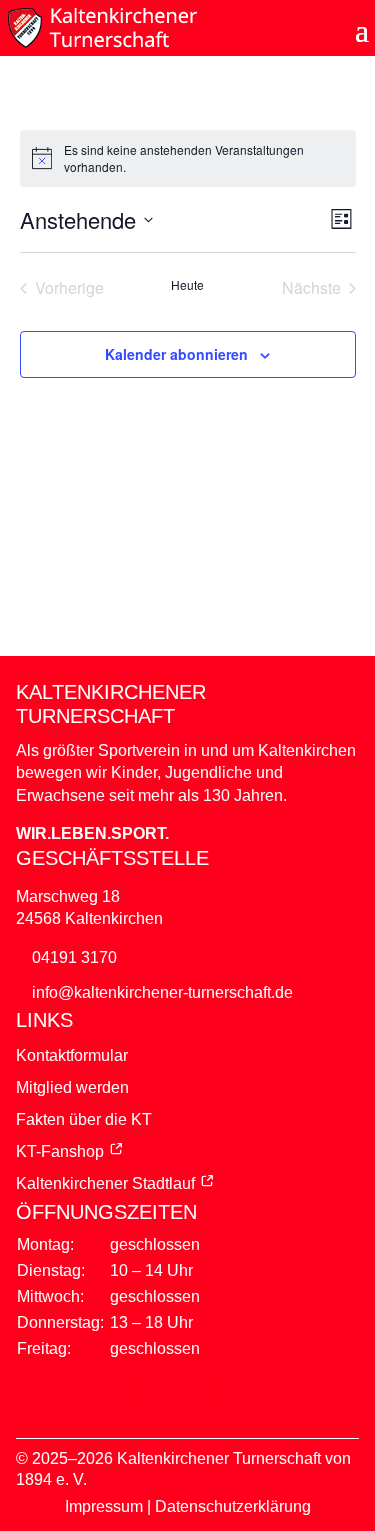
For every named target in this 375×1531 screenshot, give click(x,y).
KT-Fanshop (60, 1151)
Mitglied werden (72, 1087)
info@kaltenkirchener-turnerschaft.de (162, 992)
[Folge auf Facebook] (148, 1398)
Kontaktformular (72, 1055)
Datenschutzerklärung (233, 1506)
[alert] (188, 158)
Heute (187, 285)
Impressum (104, 1506)
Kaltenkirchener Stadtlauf (105, 1183)
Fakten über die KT (84, 1119)
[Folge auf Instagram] (228, 1398)
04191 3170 (74, 957)
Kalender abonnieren (176, 354)
